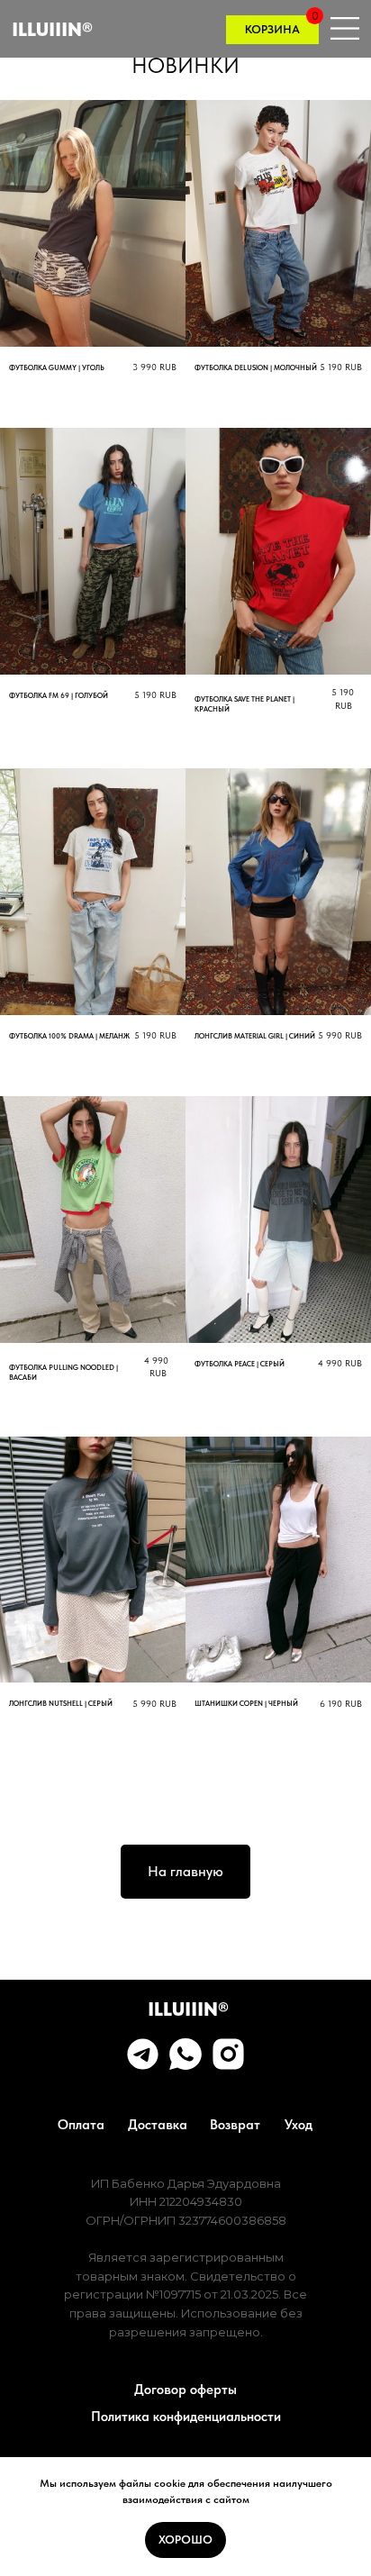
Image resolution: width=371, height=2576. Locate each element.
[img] (228, 2054)
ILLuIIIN (52, 29)
